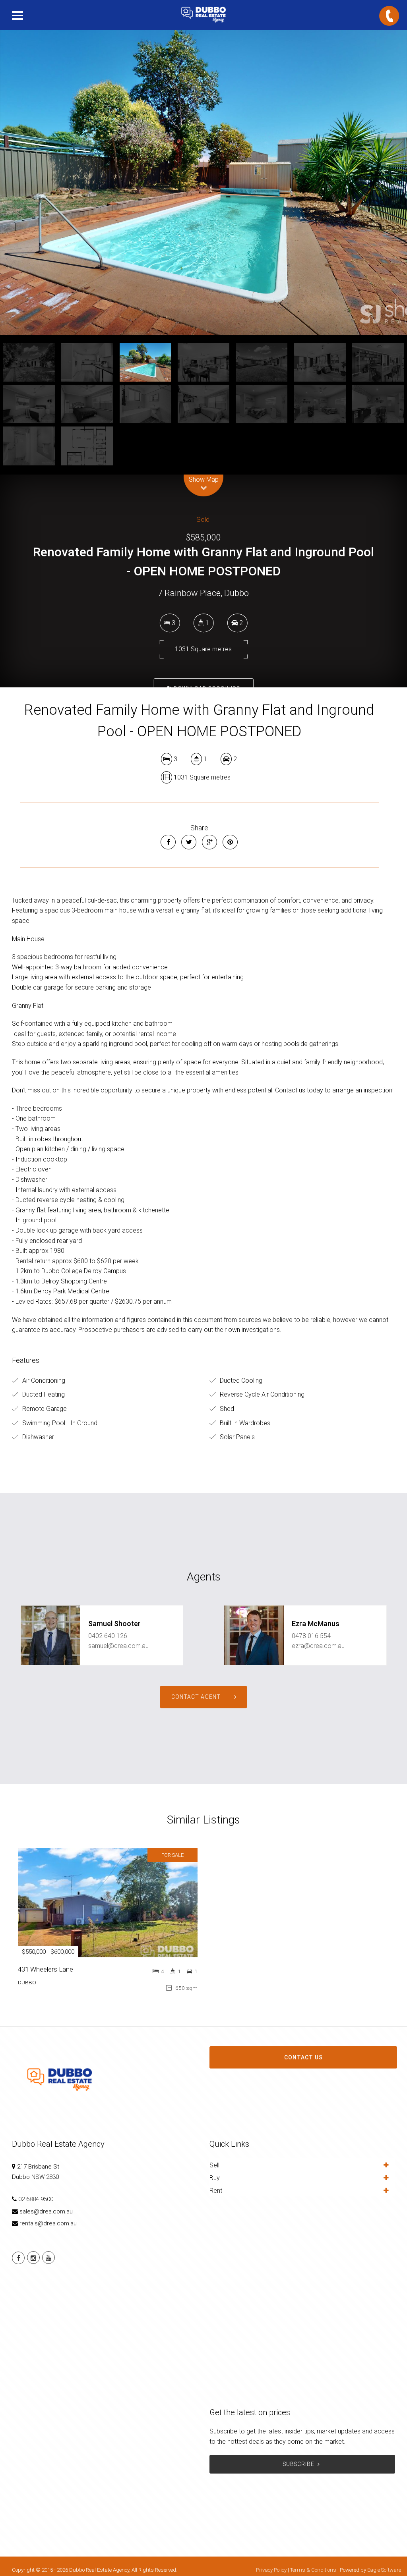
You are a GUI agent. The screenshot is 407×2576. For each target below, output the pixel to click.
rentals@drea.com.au (48, 2223)
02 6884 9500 (36, 2199)
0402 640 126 (108, 1636)
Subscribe (299, 2464)
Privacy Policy (271, 2570)
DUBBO (27, 1982)
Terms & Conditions (313, 2570)
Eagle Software (384, 2570)
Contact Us (303, 2057)
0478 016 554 (311, 1636)
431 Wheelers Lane (46, 1969)
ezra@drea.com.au (318, 1646)
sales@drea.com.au (46, 2211)
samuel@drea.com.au (118, 1646)
